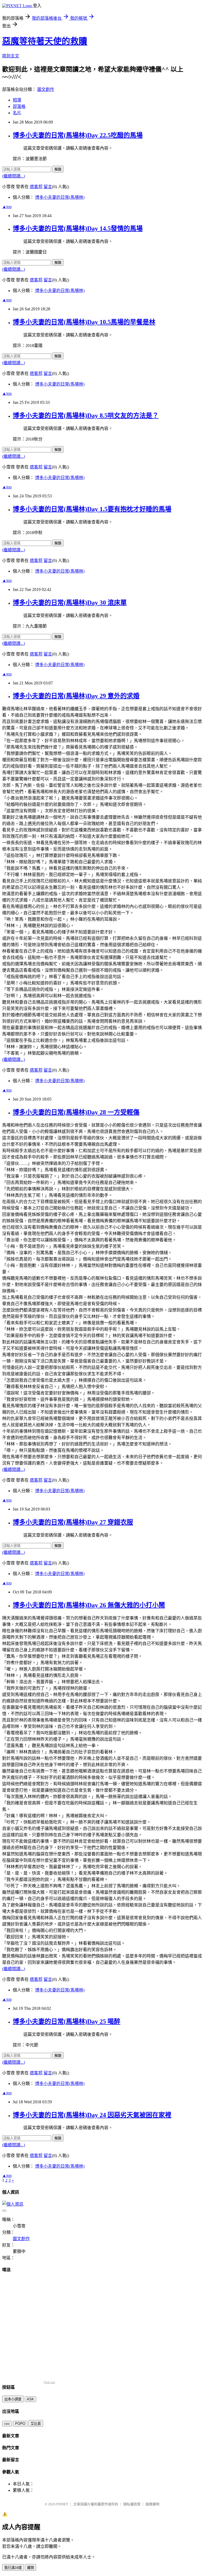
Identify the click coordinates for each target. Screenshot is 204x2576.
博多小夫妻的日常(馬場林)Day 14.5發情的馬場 (78, 229)
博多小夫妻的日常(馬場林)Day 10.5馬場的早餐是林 (84, 322)
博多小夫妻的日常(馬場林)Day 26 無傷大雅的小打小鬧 (89, 1605)
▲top (7, 207)
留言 (48, 187)
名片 (17, 113)
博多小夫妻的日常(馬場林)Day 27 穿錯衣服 (73, 1522)
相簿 (17, 100)
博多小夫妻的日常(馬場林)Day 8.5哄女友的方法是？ (86, 416)
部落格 (19, 106)
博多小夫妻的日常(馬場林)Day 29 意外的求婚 (76, 696)
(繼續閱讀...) (14, 176)
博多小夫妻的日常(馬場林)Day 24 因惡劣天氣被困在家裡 (92, 2115)
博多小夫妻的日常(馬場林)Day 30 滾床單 (70, 603)
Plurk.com (49, 2382)
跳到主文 (11, 56)
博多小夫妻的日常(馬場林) (60, 197)
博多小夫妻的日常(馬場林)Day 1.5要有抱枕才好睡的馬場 (92, 509)
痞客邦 (36, 187)
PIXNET (62, 2504)
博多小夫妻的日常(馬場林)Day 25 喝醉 (67, 2021)
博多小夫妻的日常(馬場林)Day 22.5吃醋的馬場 (78, 135)
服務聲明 (152, 2504)
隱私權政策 (132, 2504)
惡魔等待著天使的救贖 (45, 41)
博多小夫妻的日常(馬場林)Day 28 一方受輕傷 (76, 1112)
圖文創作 (46, 89)
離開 (31, 2568)
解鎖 (58, 169)
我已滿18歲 (13, 2568)
